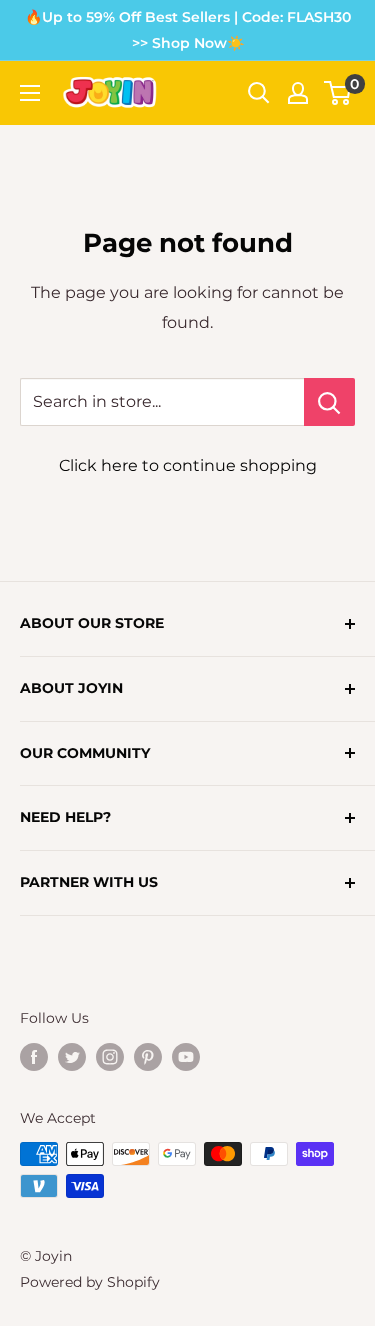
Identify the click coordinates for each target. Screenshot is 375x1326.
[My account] (298, 93)
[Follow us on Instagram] (110, 1057)
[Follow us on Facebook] (34, 1057)
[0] (338, 93)
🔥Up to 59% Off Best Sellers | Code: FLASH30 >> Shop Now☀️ (188, 30)
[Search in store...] (329, 402)
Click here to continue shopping (188, 465)
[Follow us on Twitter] (72, 1057)
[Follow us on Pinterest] (148, 1057)
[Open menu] (30, 93)
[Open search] (259, 93)
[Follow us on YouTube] (186, 1057)
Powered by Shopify (90, 1282)
